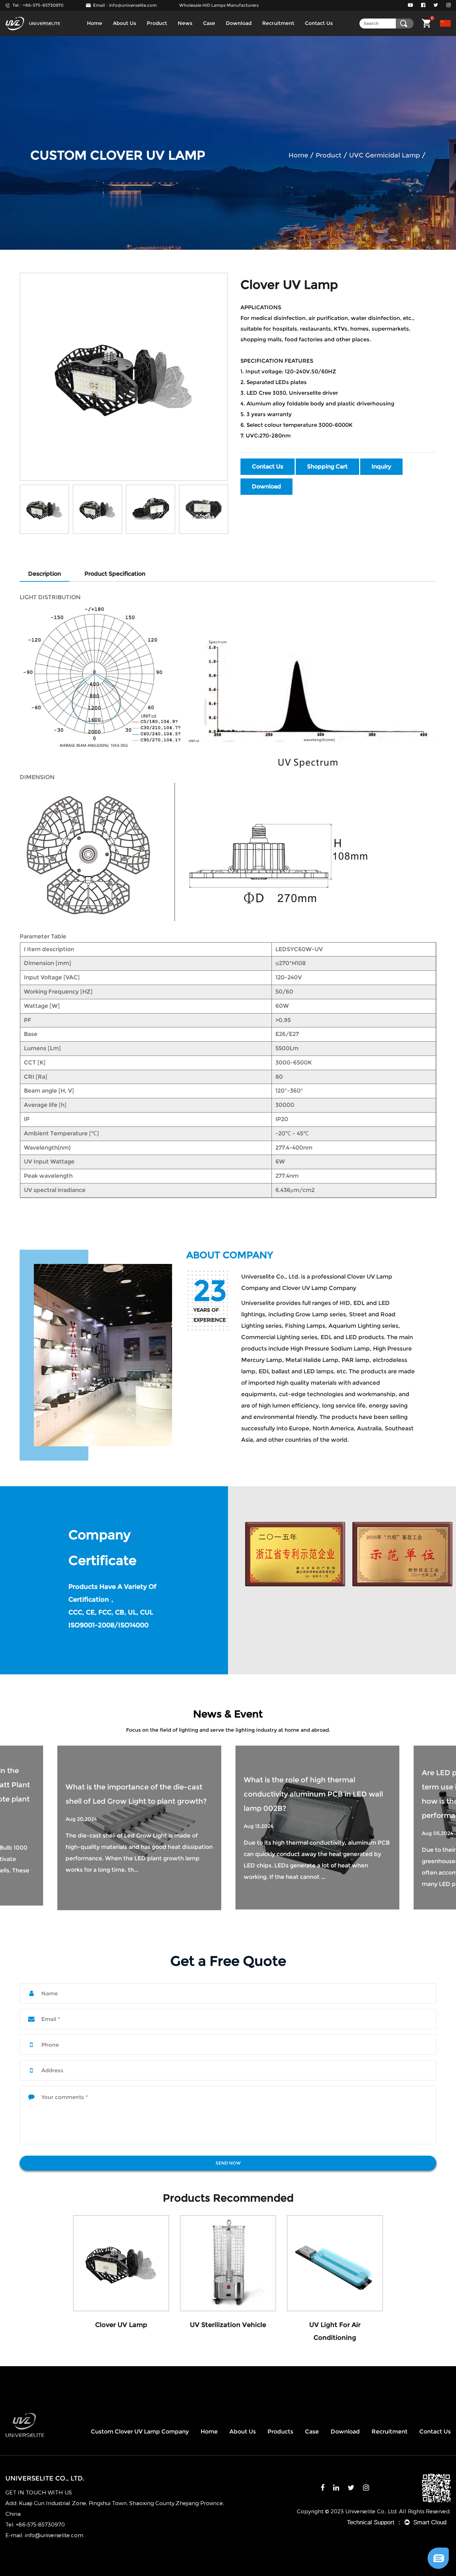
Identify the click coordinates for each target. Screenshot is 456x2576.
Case (209, 23)
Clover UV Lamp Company (319, 1288)
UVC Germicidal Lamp (385, 155)
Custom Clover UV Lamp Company (140, 2432)
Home (95, 23)
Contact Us (319, 23)
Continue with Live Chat (402, 2536)
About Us (125, 23)
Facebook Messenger (402, 2561)
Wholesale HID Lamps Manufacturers (219, 5)
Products (280, 2432)
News (185, 23)
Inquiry (381, 467)
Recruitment (278, 23)
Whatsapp (402, 2548)
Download (239, 23)
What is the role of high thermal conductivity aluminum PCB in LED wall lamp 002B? (135, 1794)
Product (157, 23)
